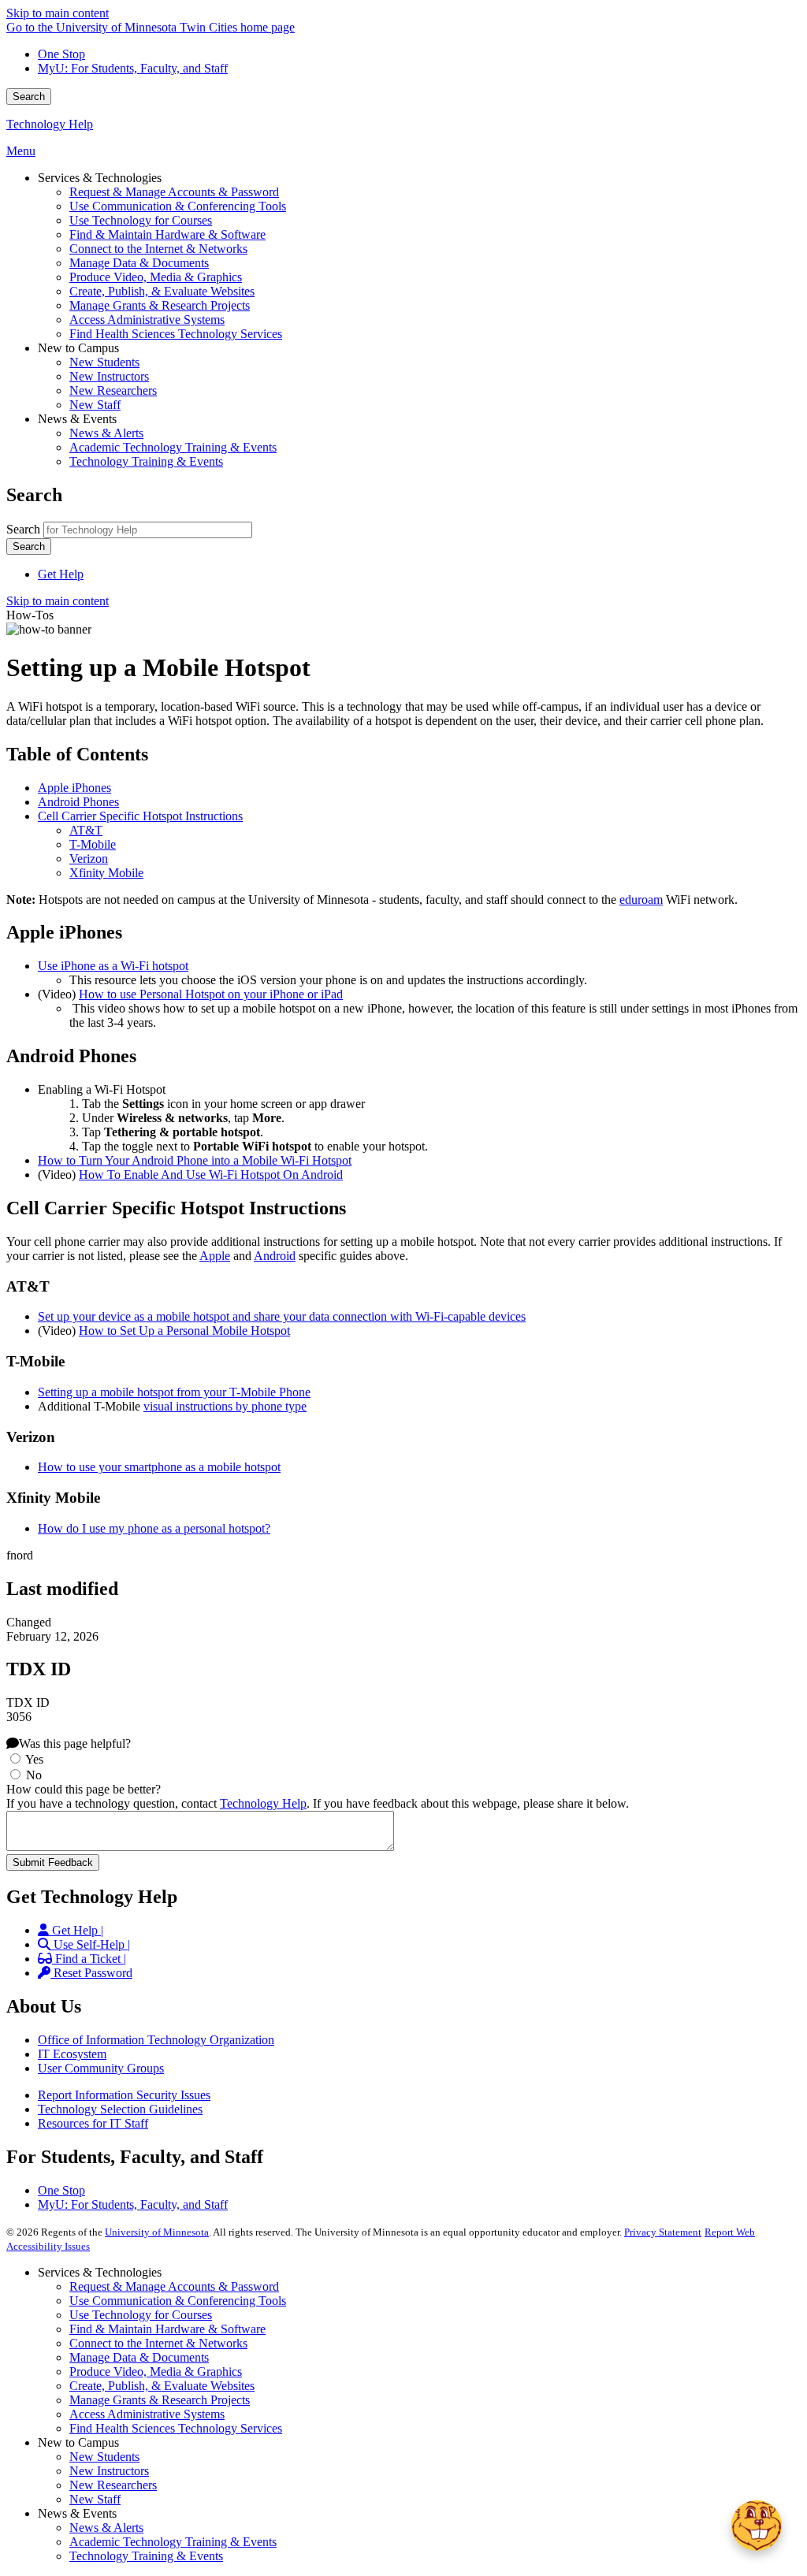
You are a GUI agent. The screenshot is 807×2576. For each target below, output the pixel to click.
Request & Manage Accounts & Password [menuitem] (174, 192)
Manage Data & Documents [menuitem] (139, 263)
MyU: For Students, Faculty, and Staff (133, 68)
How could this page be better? (84, 1789)
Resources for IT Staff (93, 2123)
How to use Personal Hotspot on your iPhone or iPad (211, 994)
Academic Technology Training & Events (173, 2542)
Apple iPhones (74, 788)
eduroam (641, 900)
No (34, 1775)
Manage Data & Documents (139, 2357)
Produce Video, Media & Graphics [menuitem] (156, 277)
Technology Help (50, 124)
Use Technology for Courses (141, 2315)
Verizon (89, 859)
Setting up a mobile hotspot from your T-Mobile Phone (174, 1392)
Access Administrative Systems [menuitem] (147, 320)
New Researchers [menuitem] (113, 390)
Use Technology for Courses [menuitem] (141, 220)
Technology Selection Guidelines (120, 2109)
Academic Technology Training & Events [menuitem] (173, 447)
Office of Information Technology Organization (156, 2040)
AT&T (86, 830)
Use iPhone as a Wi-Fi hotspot (113, 966)
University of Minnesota (157, 2232)
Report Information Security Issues (124, 2095)
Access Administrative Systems (147, 2414)
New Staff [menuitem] (95, 405)
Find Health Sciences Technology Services (176, 2428)
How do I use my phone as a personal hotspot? (154, 1528)
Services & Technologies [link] (100, 178)
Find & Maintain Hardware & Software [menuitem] (167, 234)
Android (275, 1256)
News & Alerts (106, 2528)
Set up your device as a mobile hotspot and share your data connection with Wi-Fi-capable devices (282, 1316)
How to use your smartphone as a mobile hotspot (159, 1467)
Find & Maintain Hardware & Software (167, 2329)
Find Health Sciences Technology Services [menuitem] (176, 334)
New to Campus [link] (78, 348)
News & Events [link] (77, 419)
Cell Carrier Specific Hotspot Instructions (140, 816)
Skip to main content (58, 13)
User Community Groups (101, 2068)
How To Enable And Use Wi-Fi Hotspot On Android (211, 1175)
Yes (34, 1759)
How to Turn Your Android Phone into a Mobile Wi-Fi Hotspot (195, 1160)
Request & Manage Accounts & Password (174, 2286)
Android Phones (78, 802)
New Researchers (113, 2485)
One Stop (61, 54)
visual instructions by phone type (225, 1406)
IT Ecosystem (72, 2054)
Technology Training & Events (146, 2556)
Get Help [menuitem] (61, 574)
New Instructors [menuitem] (109, 376)
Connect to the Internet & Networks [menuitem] (158, 249)
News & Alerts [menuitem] (106, 433)
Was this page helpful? (75, 1743)
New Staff (95, 2499)
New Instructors (109, 2471)
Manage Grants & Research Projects (160, 2400)
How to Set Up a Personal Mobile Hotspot (184, 1331)
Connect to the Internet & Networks (158, 2343)
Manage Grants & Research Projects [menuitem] (160, 305)
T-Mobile (93, 844)
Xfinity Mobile (106, 873)
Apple (215, 1256)
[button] (757, 2526)
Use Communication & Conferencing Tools (178, 2301)
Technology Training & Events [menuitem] (146, 461)
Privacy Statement (663, 2232)
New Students (104, 2457)
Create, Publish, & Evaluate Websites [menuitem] (162, 291)
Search (29, 97)
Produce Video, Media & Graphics (156, 2372)
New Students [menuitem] (104, 362)
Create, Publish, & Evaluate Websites (162, 2386)
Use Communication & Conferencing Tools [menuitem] (178, 206)
